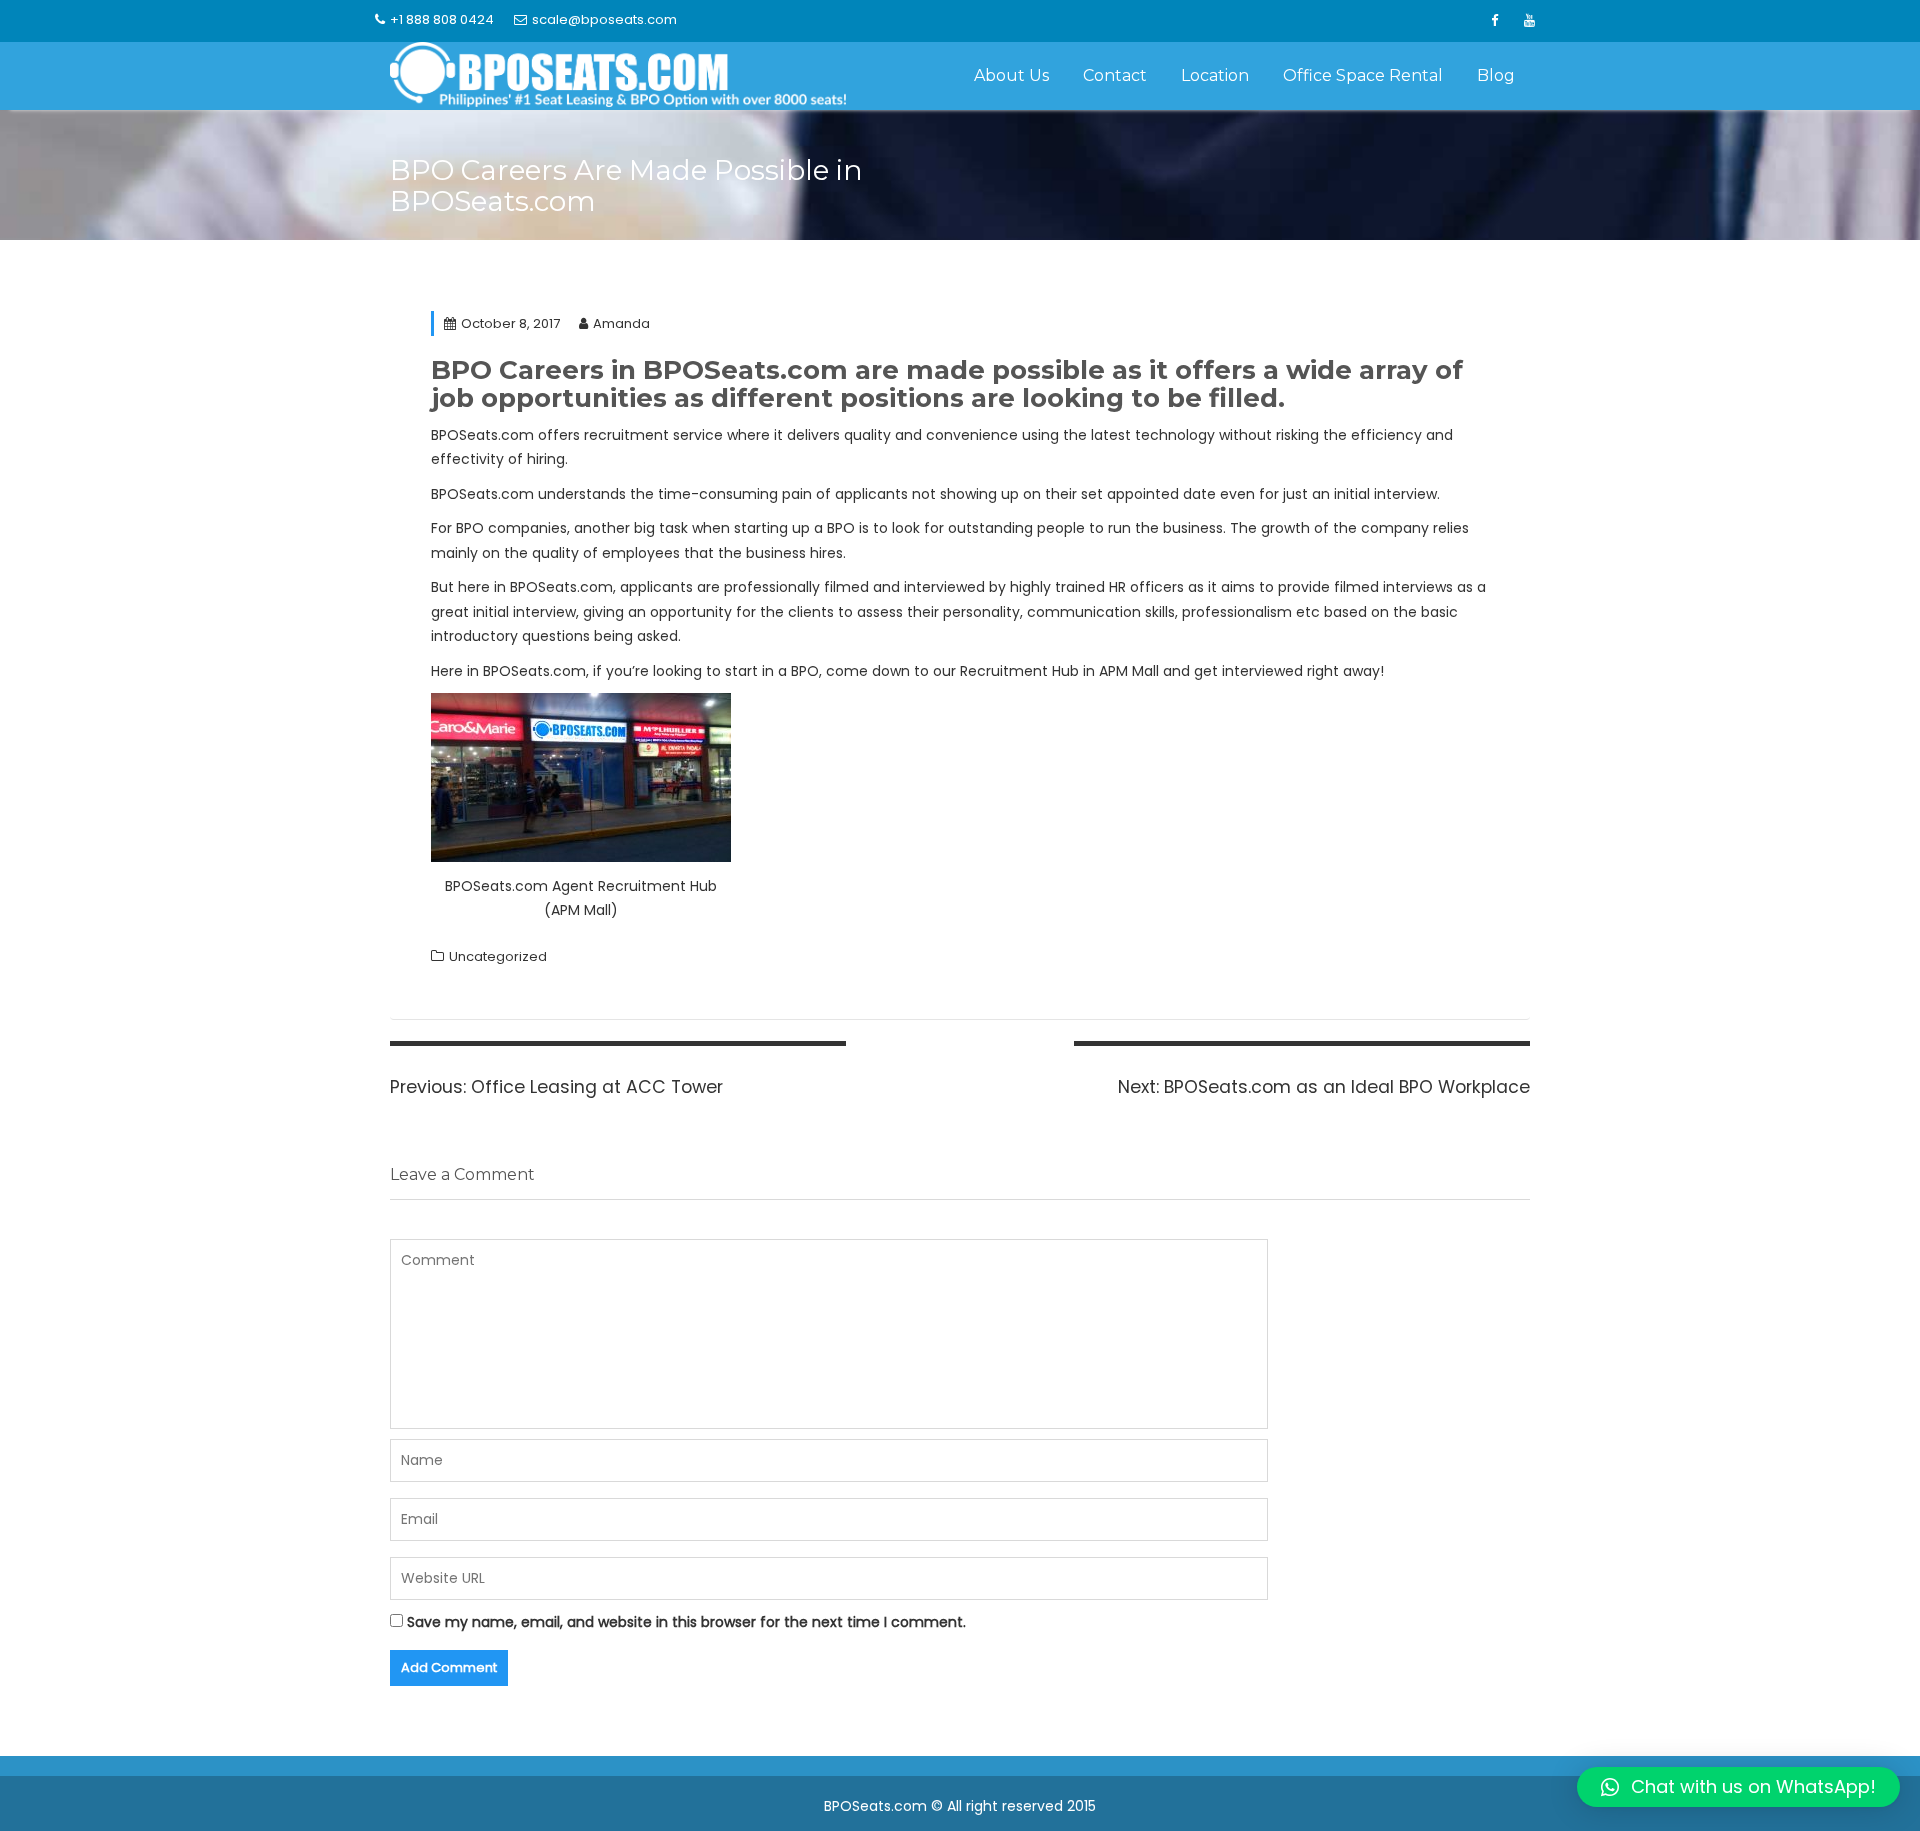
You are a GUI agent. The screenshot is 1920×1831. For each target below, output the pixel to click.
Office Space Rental (1363, 75)
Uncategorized (498, 956)
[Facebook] (1494, 21)
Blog (1496, 75)
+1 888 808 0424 (442, 19)
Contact (1115, 75)
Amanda (621, 323)
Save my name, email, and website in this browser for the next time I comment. (686, 1622)
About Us (1011, 75)
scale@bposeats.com (604, 19)
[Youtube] (1529, 21)
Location (1215, 75)
